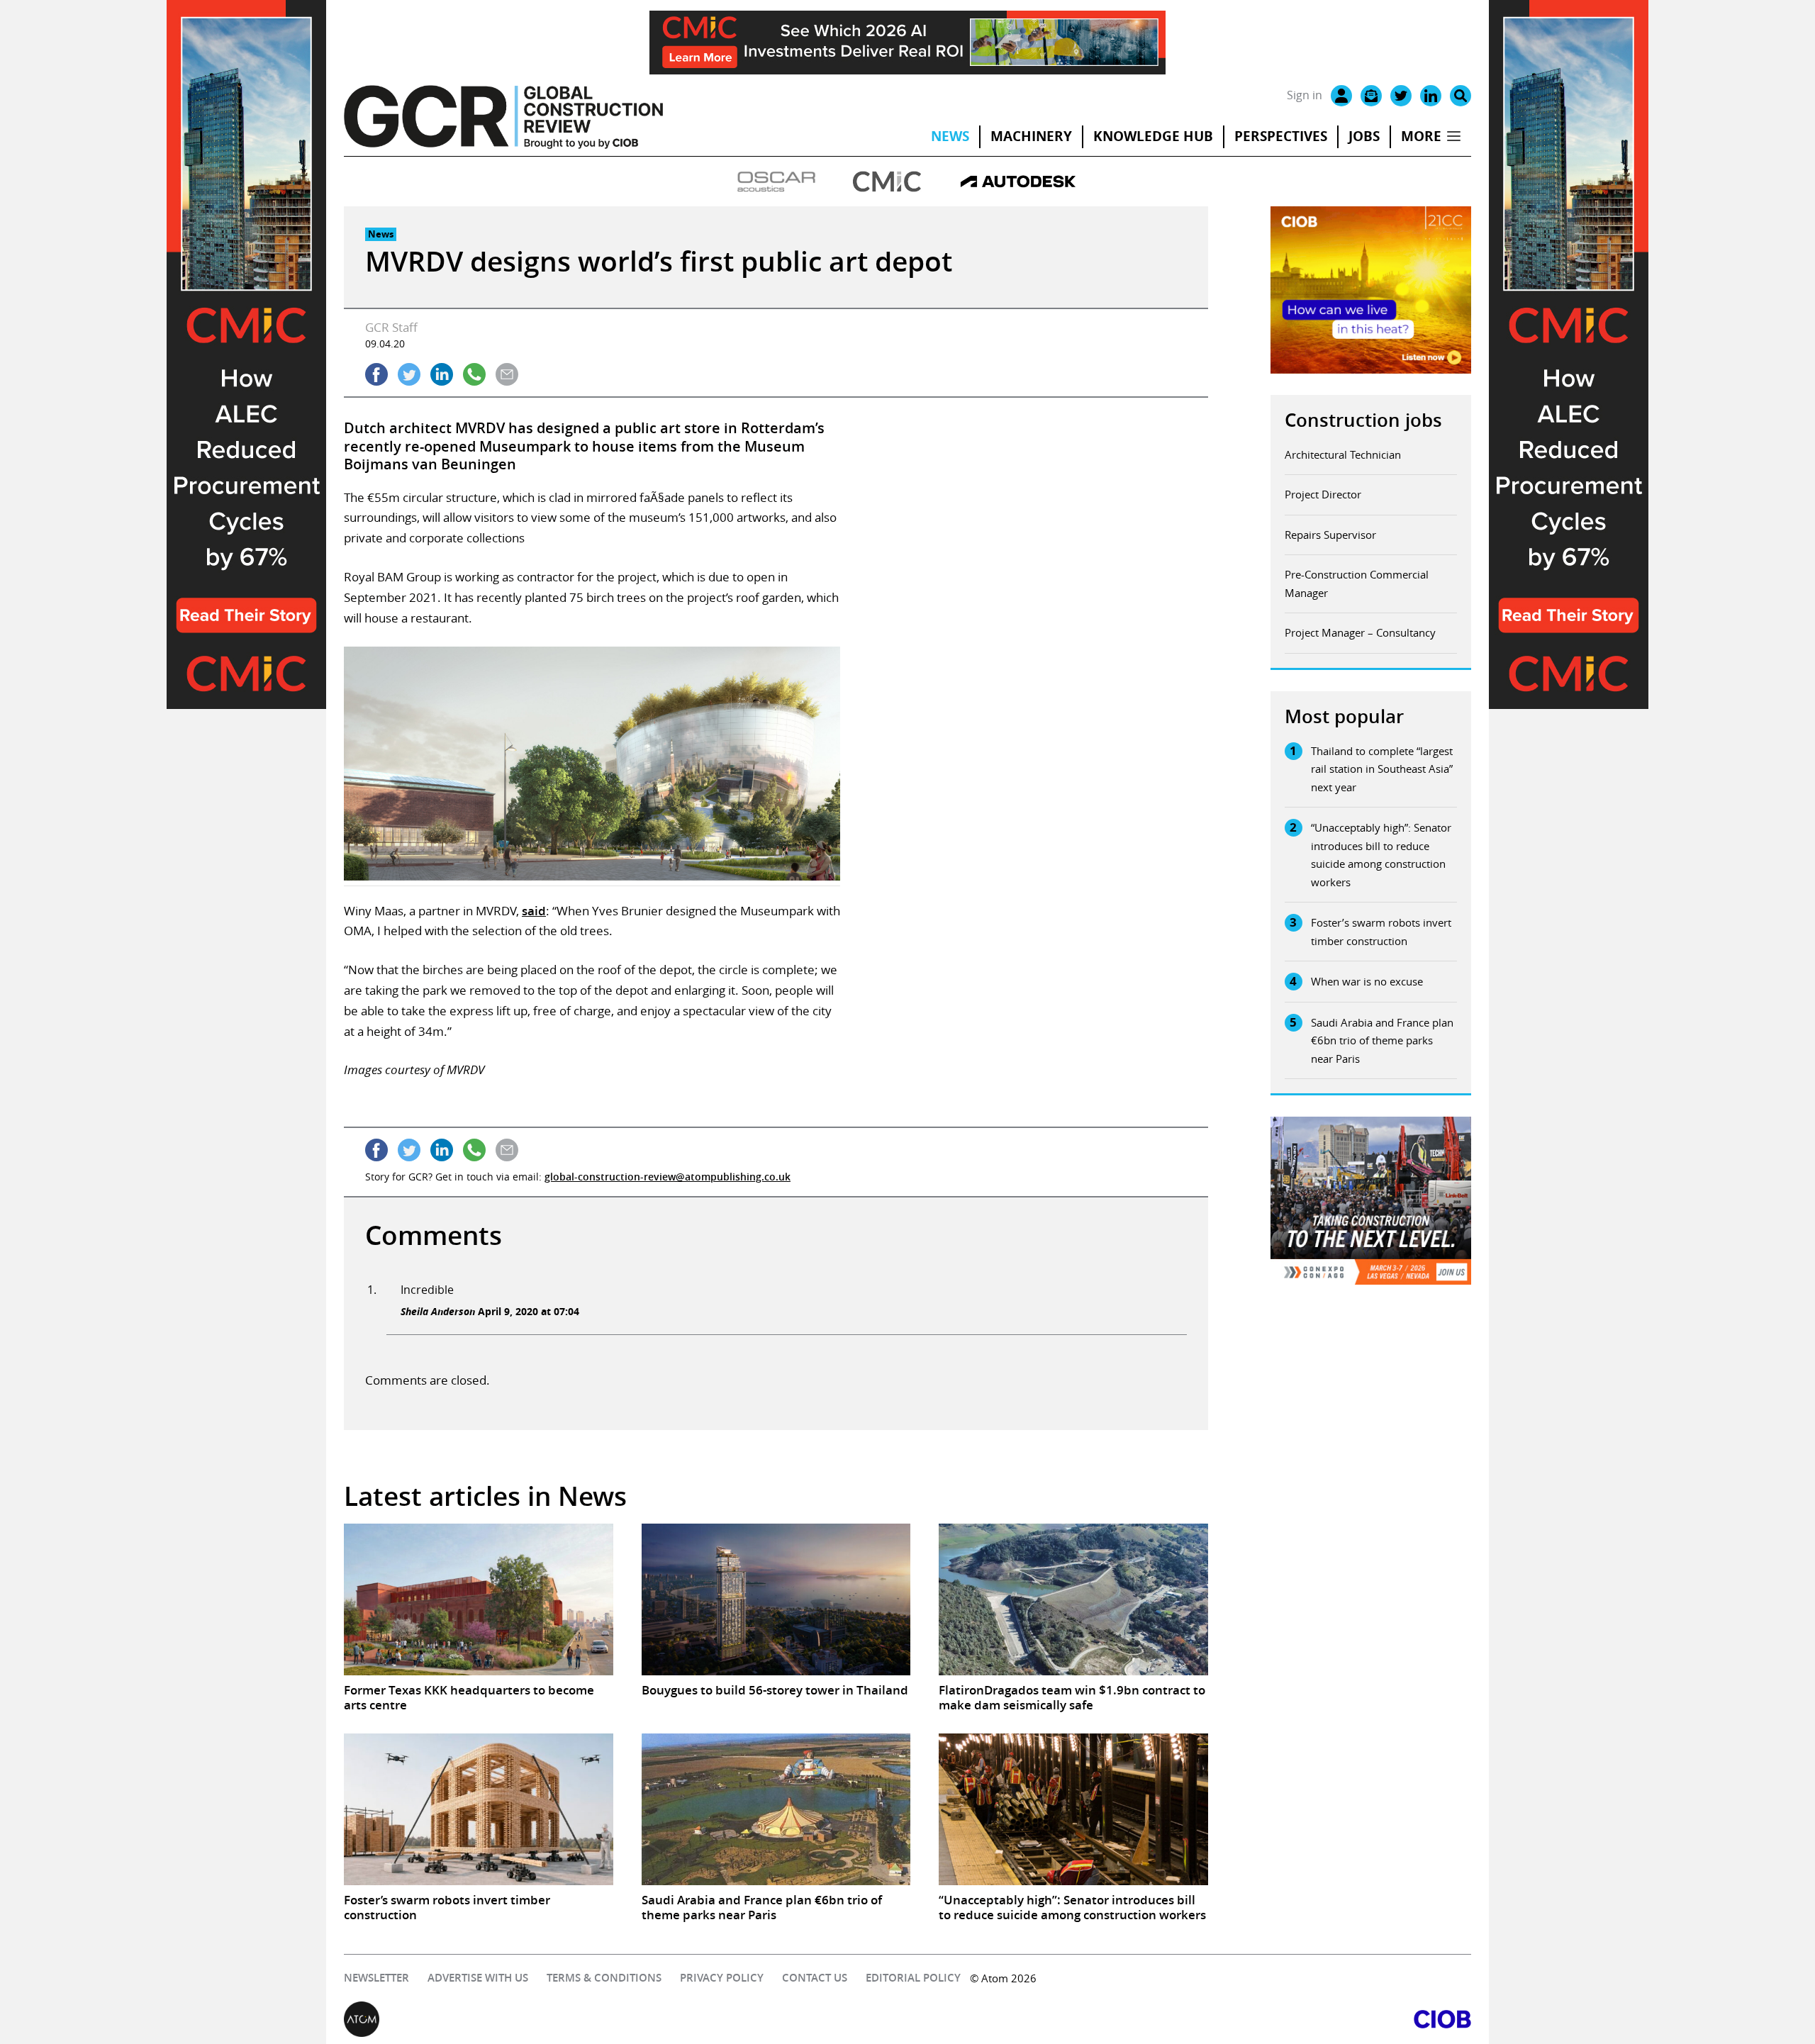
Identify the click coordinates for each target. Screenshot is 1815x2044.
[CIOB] (1189, 2019)
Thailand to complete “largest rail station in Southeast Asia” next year (1382, 769)
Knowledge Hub (1153, 136)
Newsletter (376, 1978)
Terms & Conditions (604, 1978)
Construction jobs (1363, 420)
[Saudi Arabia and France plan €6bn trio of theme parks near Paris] (776, 1809)
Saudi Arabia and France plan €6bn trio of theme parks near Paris (1382, 1040)
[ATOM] (626, 2019)
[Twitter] (1401, 96)
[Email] (1371, 96)
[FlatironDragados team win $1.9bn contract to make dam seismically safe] (1073, 1599)
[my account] (1341, 96)
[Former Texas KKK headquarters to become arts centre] (479, 1599)
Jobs (1364, 136)
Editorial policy (913, 1978)
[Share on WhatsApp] (474, 374)
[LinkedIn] (1431, 96)
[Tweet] (409, 374)
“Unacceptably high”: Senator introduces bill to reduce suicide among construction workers (1381, 855)
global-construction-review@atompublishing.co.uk (668, 1177)
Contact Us (815, 1978)
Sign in (1305, 95)
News (950, 136)
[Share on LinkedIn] (442, 374)
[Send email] (507, 374)
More (1421, 136)
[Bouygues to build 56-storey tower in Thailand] (776, 1599)
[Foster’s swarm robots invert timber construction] (479, 1809)
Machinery (1031, 136)
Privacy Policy (722, 1978)
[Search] (1461, 96)
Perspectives (1281, 136)
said (534, 911)
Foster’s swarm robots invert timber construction (1381, 932)
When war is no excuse (1367, 981)
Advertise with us (478, 1978)
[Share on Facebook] (376, 374)
